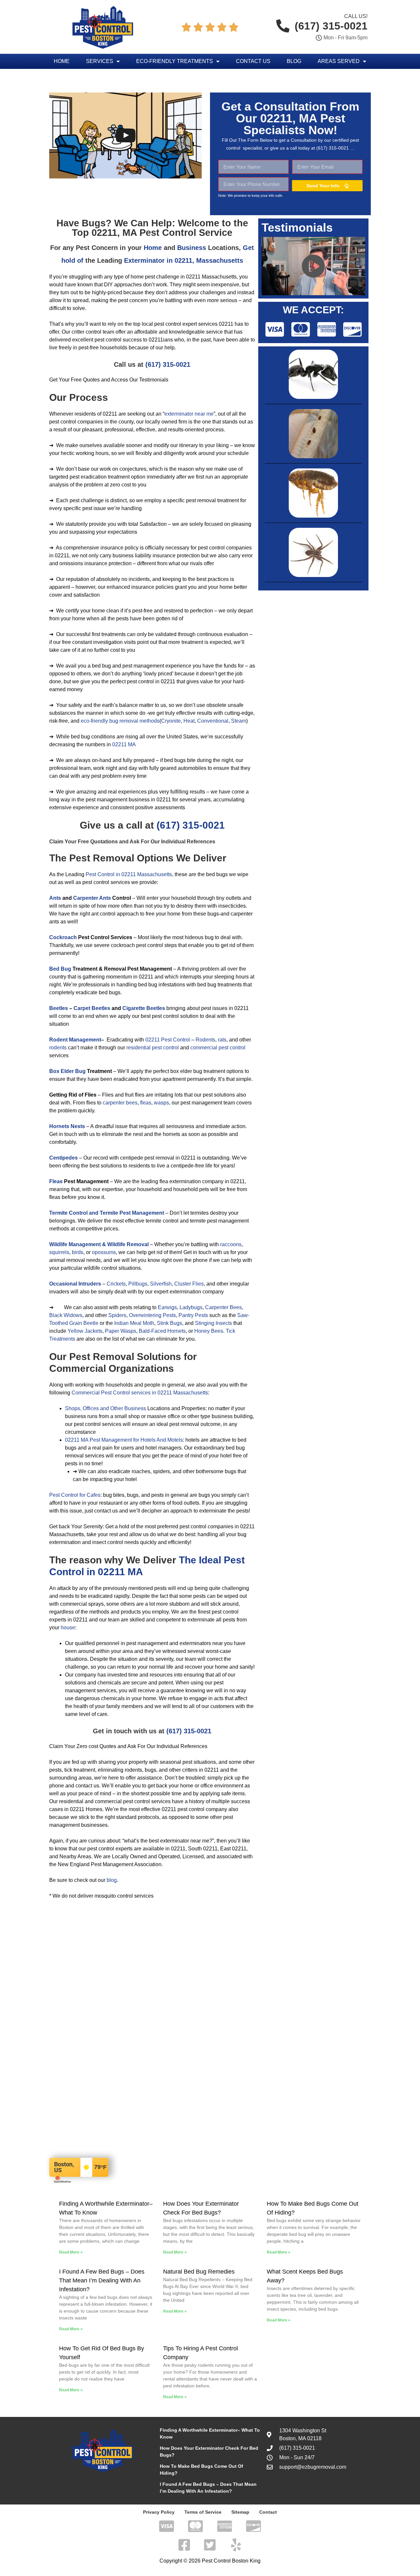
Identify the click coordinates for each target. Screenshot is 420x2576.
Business (192, 248)
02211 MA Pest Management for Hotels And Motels (124, 1440)
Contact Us (253, 61)
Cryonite (171, 721)
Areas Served (339, 61)
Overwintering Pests (152, 1315)
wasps (161, 1103)
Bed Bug (60, 969)
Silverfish (161, 1284)
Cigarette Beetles (144, 1008)
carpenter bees (120, 1103)
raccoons (231, 1244)
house (68, 1628)
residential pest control (153, 1048)
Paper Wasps (121, 1331)
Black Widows (66, 1315)
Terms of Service (203, 2512)
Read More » (71, 2252)
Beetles (59, 1008)
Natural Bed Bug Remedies (199, 2272)
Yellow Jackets (85, 1331)
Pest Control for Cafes (75, 1495)
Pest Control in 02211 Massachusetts (129, 874)
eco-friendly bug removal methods (120, 721)
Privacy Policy (159, 2512)
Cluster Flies (189, 1284)
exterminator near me (189, 414)
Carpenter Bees (223, 1307)
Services (100, 61)
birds (78, 1252)
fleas (146, 1103)
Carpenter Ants (92, 898)
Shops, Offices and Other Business (105, 1408)
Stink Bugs (169, 1323)
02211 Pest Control (168, 1040)
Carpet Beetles (92, 1008)
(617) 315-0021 (168, 364)
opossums (104, 1252)
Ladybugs (191, 1307)
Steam (239, 721)
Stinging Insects (213, 1323)
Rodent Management (75, 1040)
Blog (294, 61)
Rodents (205, 1040)
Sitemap (240, 2512)
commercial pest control (218, 1048)
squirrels (59, 1252)
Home (62, 61)
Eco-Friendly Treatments (175, 61)
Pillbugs (138, 1284)
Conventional (213, 721)
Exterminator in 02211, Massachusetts (184, 260)
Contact (268, 2512)
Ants (55, 898)
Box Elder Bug (67, 1071)
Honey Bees (209, 1331)
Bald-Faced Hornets (162, 1331)
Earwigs (167, 1307)
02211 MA (124, 744)
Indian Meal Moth (134, 1323)
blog (112, 1880)
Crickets (116, 1284)
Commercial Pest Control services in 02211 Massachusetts (140, 1393)
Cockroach (63, 937)
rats (222, 1040)
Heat (189, 721)
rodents (58, 1048)
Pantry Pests (193, 1315)
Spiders (117, 1315)
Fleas (56, 1181)
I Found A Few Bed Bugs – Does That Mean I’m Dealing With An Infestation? (102, 2280)
